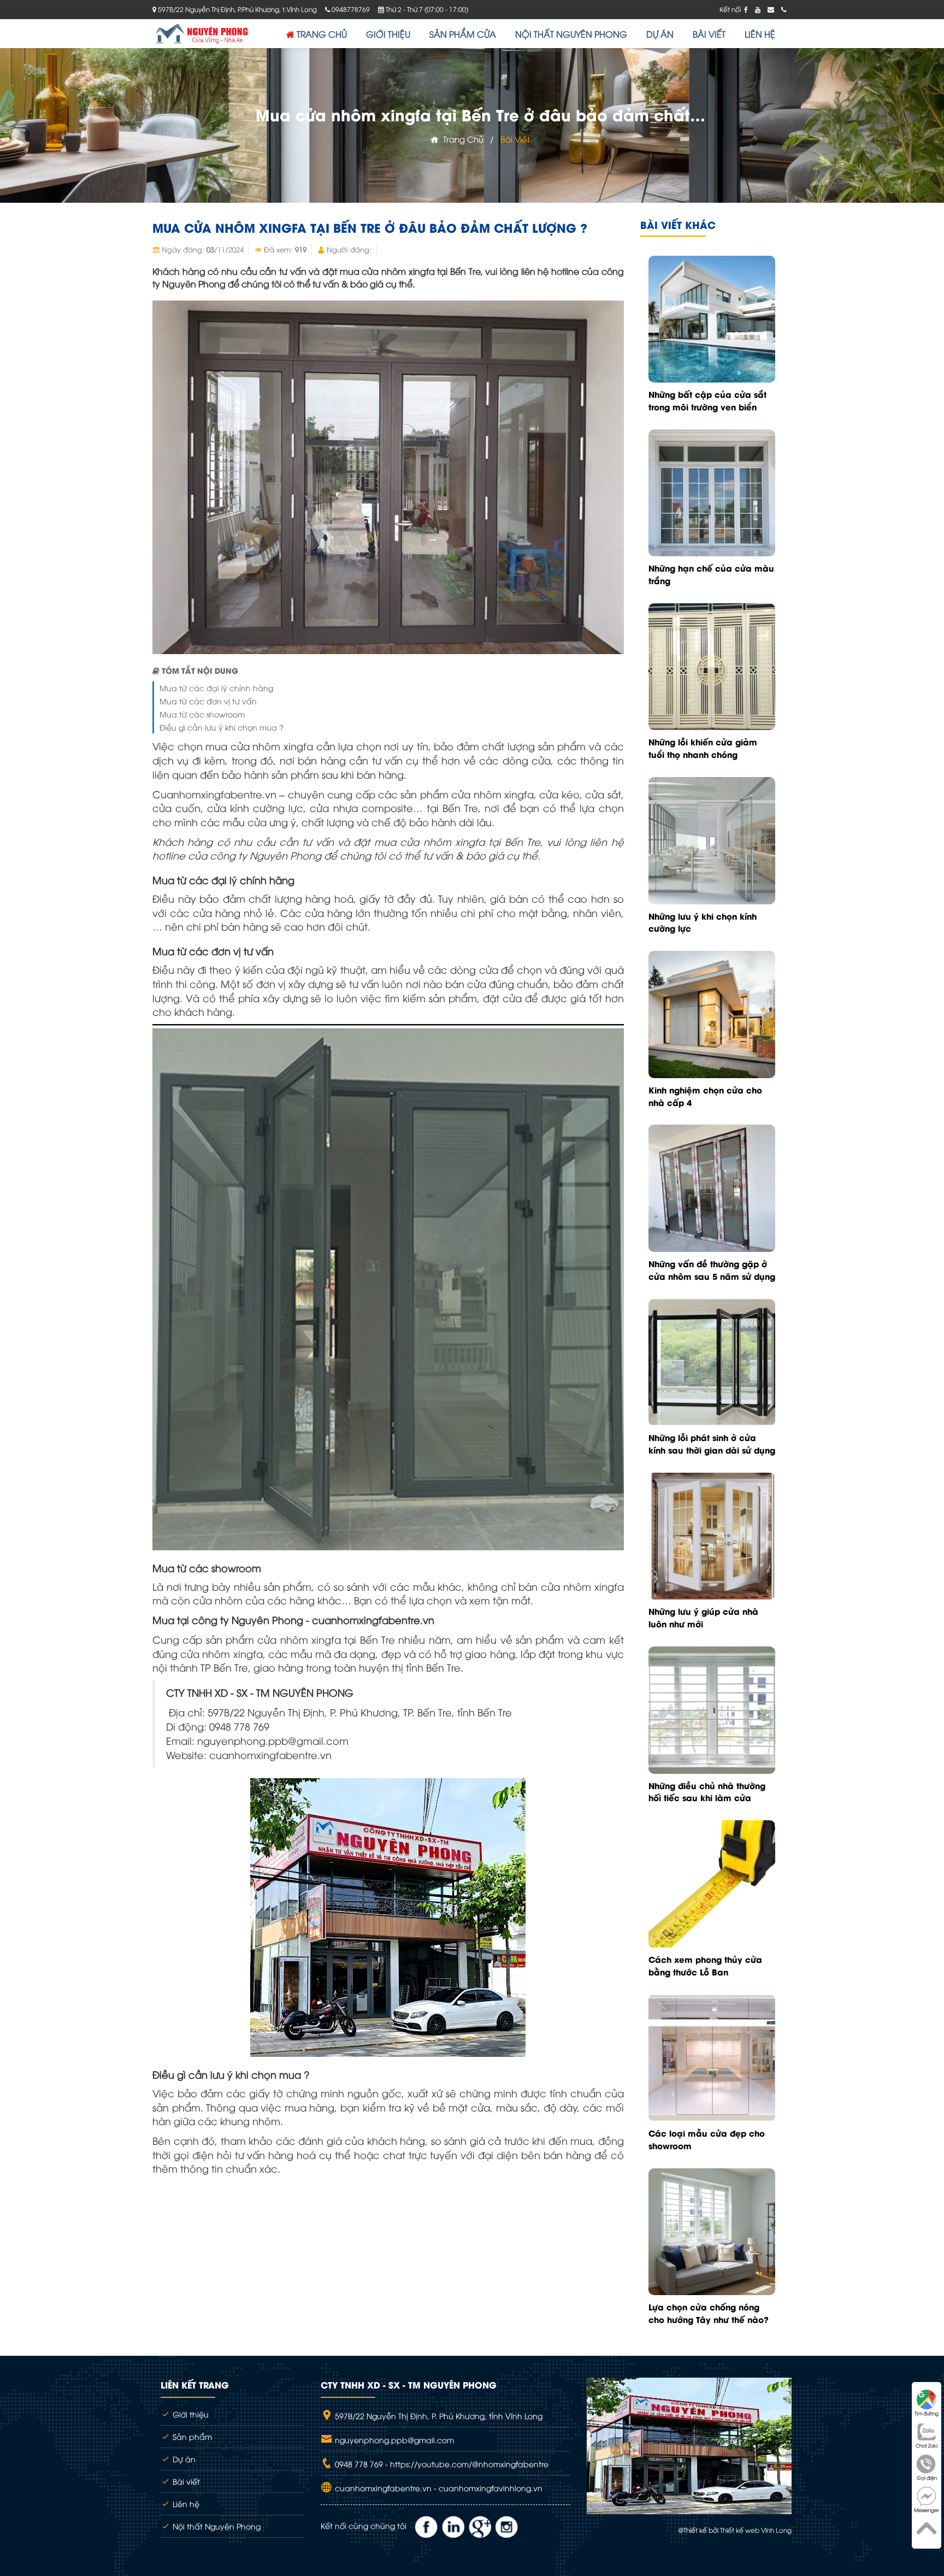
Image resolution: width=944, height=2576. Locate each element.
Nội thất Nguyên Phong (216, 2526)
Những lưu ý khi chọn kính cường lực (703, 922)
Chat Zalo (927, 2445)
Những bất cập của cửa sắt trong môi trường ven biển (707, 400)
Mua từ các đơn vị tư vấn (208, 701)
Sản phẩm (191, 2436)
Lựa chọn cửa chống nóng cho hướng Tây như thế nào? (709, 2313)
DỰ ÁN (660, 34)
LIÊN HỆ (760, 34)
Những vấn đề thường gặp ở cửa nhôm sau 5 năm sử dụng (712, 1270)
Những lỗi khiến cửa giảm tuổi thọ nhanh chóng (703, 748)
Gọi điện (927, 2478)
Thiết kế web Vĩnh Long (756, 2530)
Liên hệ (185, 2504)
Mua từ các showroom (202, 714)
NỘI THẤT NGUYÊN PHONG (571, 34)
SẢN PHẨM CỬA (463, 34)
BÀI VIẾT (709, 34)
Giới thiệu (190, 2414)
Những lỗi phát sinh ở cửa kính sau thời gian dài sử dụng (712, 1443)
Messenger (927, 2510)
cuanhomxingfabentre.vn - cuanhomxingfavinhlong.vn (438, 2488)
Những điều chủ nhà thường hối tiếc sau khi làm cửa (707, 1792)
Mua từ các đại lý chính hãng (216, 688)
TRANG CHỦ (321, 34)
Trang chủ (461, 139)
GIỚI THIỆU (388, 34)
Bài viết (515, 139)
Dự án (183, 2459)
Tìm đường (927, 2413)
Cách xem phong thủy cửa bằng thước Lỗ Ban (705, 1965)
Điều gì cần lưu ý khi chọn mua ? (222, 727)
